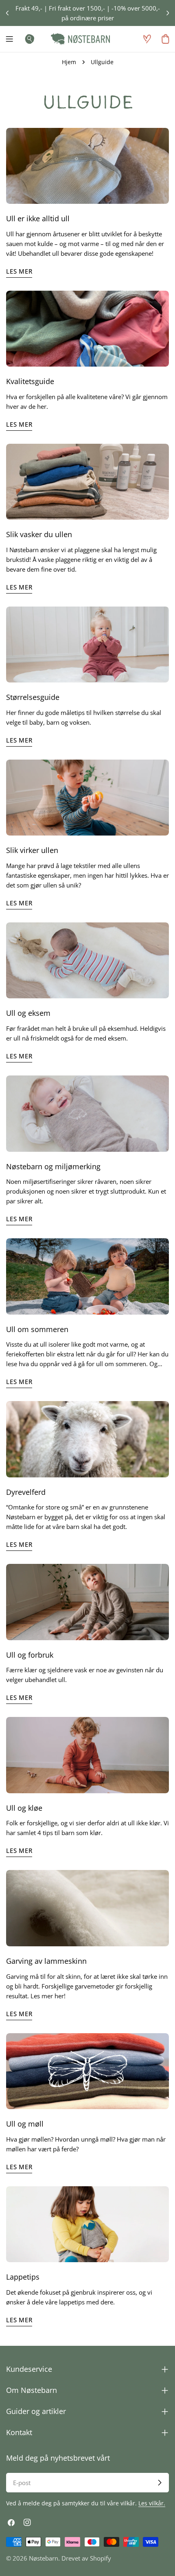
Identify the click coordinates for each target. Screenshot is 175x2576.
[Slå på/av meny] (9, 39)
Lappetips (23, 2277)
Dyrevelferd (26, 1492)
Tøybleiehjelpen (111, 8)
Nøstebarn (44, 2558)
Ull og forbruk (30, 1655)
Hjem (69, 62)
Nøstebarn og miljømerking (53, 1166)
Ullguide (71, 8)
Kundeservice (34, 8)
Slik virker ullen (32, 850)
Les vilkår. (152, 2503)
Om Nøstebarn (106, 18)
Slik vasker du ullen (39, 534)
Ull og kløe (24, 1808)
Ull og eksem (28, 1013)
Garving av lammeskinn (46, 1961)
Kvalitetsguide (30, 381)
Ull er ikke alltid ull (38, 218)
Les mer (19, 271)
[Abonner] (160, 2483)
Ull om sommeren (37, 1329)
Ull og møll (25, 2124)
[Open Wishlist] (147, 39)
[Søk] (27, 39)
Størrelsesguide (33, 697)
